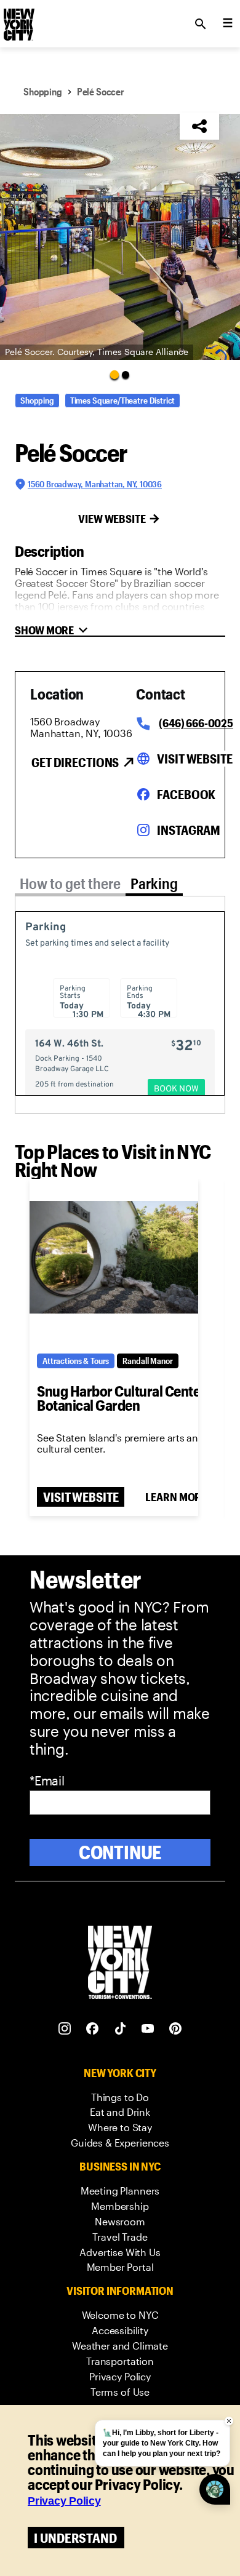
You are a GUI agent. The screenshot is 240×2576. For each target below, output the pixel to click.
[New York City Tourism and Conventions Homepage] (120, 1964)
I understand (75, 2538)
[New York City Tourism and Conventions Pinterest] (176, 2029)
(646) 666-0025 (196, 723)
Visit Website (194, 759)
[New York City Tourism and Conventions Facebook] (93, 2029)
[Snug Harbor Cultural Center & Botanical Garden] (114, 1258)
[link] (120, 2098)
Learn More (176, 1497)
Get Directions (75, 762)
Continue (120, 1852)
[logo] (18, 20)
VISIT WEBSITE (81, 1497)
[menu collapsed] (228, 24)
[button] (120, 237)
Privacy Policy (64, 2501)
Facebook (186, 794)
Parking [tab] (154, 883)
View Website (112, 519)
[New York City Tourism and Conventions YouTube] (148, 2029)
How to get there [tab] (70, 883)
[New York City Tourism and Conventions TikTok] (120, 2029)
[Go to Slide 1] (114, 374)
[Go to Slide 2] (126, 375)
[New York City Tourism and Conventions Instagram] (65, 2029)
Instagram (189, 830)
